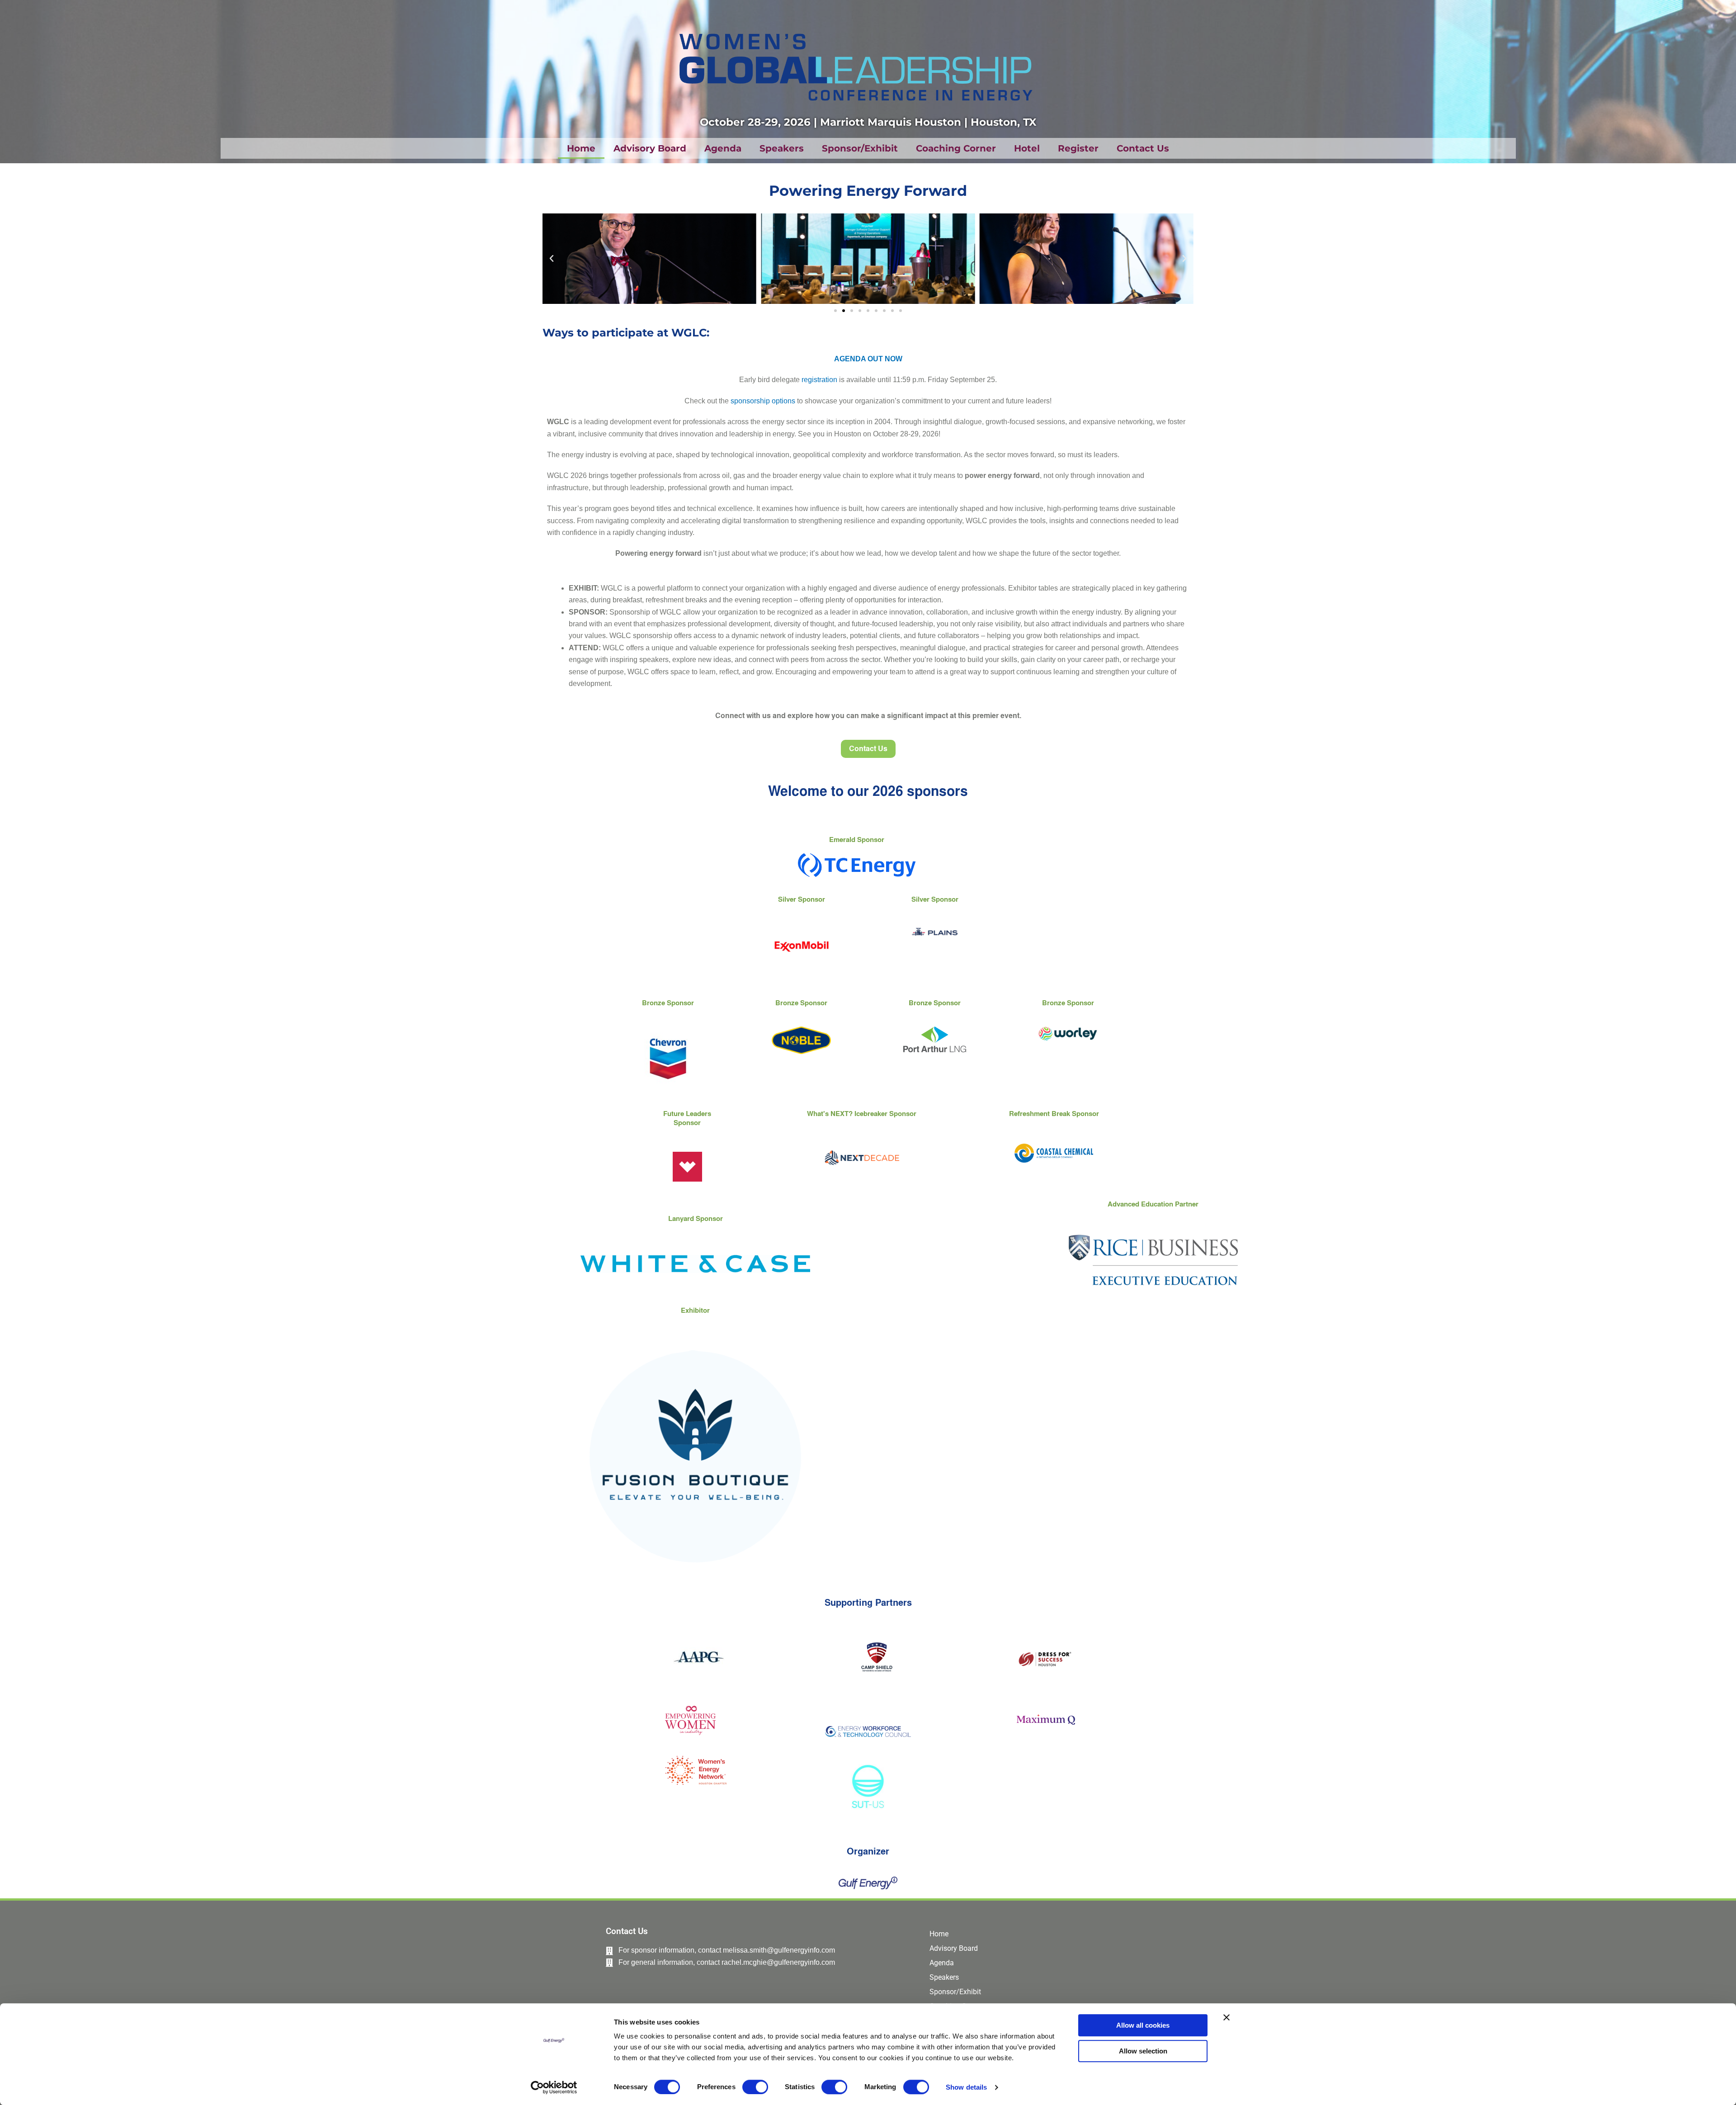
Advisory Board (650, 148)
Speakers (782, 148)
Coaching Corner (956, 148)
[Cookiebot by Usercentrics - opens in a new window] (554, 2087)
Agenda (723, 148)
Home (581, 148)
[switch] (755, 2087)
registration (819, 380)
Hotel (1027, 148)
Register (1078, 148)
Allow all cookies (1143, 2025)
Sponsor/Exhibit (860, 148)
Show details (966, 2087)
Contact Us (1143, 148)
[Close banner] (1227, 2017)
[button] (552, 259)
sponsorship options (763, 401)
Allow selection (1143, 2051)
